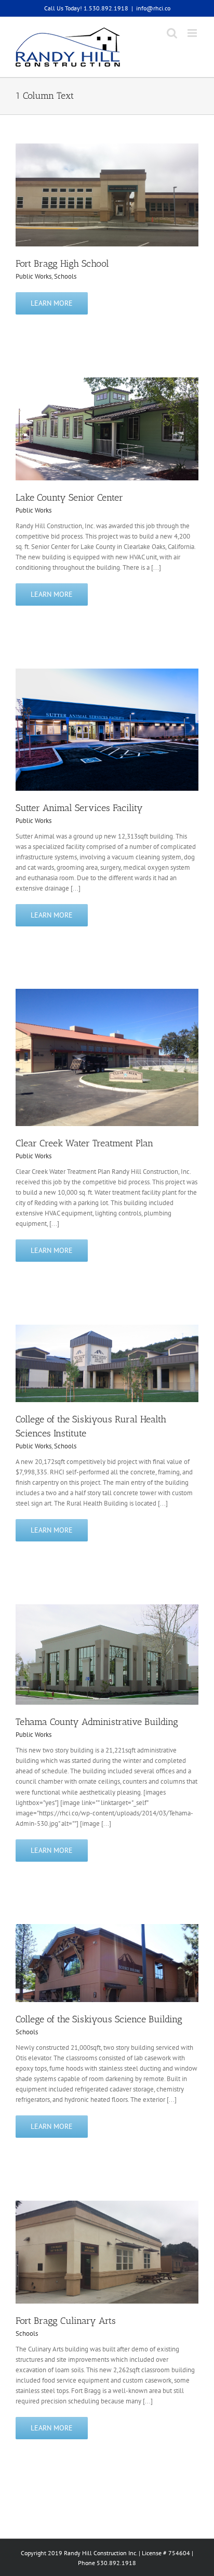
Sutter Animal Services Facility (79, 808)
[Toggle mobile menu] (193, 33)
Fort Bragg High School (62, 264)
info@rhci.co (153, 8)
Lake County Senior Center (69, 498)
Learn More (52, 303)
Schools (65, 276)
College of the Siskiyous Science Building (99, 2019)
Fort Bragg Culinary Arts (66, 2321)
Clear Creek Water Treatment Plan (84, 1143)
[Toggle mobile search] (172, 33)
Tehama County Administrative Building (97, 1722)
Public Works (34, 276)
